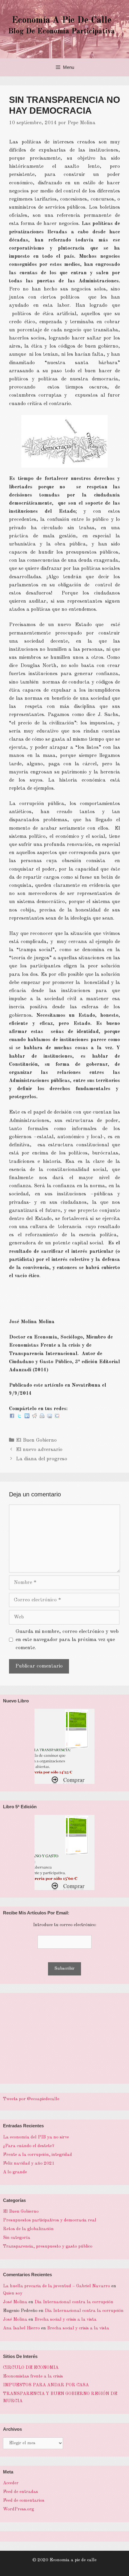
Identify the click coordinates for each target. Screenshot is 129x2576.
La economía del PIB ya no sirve (36, 2137)
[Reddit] (34, 1417)
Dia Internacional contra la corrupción (74, 2302)
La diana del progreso (42, 1459)
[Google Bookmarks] (57, 1417)
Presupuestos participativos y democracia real (50, 2220)
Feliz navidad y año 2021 (29, 2164)
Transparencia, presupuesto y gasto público (48, 2247)
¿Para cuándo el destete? (29, 2146)
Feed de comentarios (24, 2501)
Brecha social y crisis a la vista (66, 2320)
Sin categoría (17, 2238)
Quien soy (13, 2293)
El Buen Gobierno (36, 1440)
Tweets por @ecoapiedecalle (31, 2099)
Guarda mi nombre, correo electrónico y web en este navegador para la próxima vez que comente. (67, 1640)
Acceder (11, 2483)
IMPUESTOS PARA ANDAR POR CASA (46, 2385)
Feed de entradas (21, 2492)
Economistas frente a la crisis (33, 2376)
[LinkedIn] (27, 1417)
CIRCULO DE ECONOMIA (31, 2368)
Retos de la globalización (28, 2229)
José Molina (15, 2302)
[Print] (42, 1417)
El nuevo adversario (39, 1450)
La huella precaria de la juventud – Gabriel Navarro (57, 2286)
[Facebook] (12, 1417)
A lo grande (15, 2172)
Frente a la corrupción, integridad (37, 2155)
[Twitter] (19, 1417)
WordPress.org (18, 2509)
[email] (49, 1417)
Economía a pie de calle (62, 20)
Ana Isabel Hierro (21, 2328)
